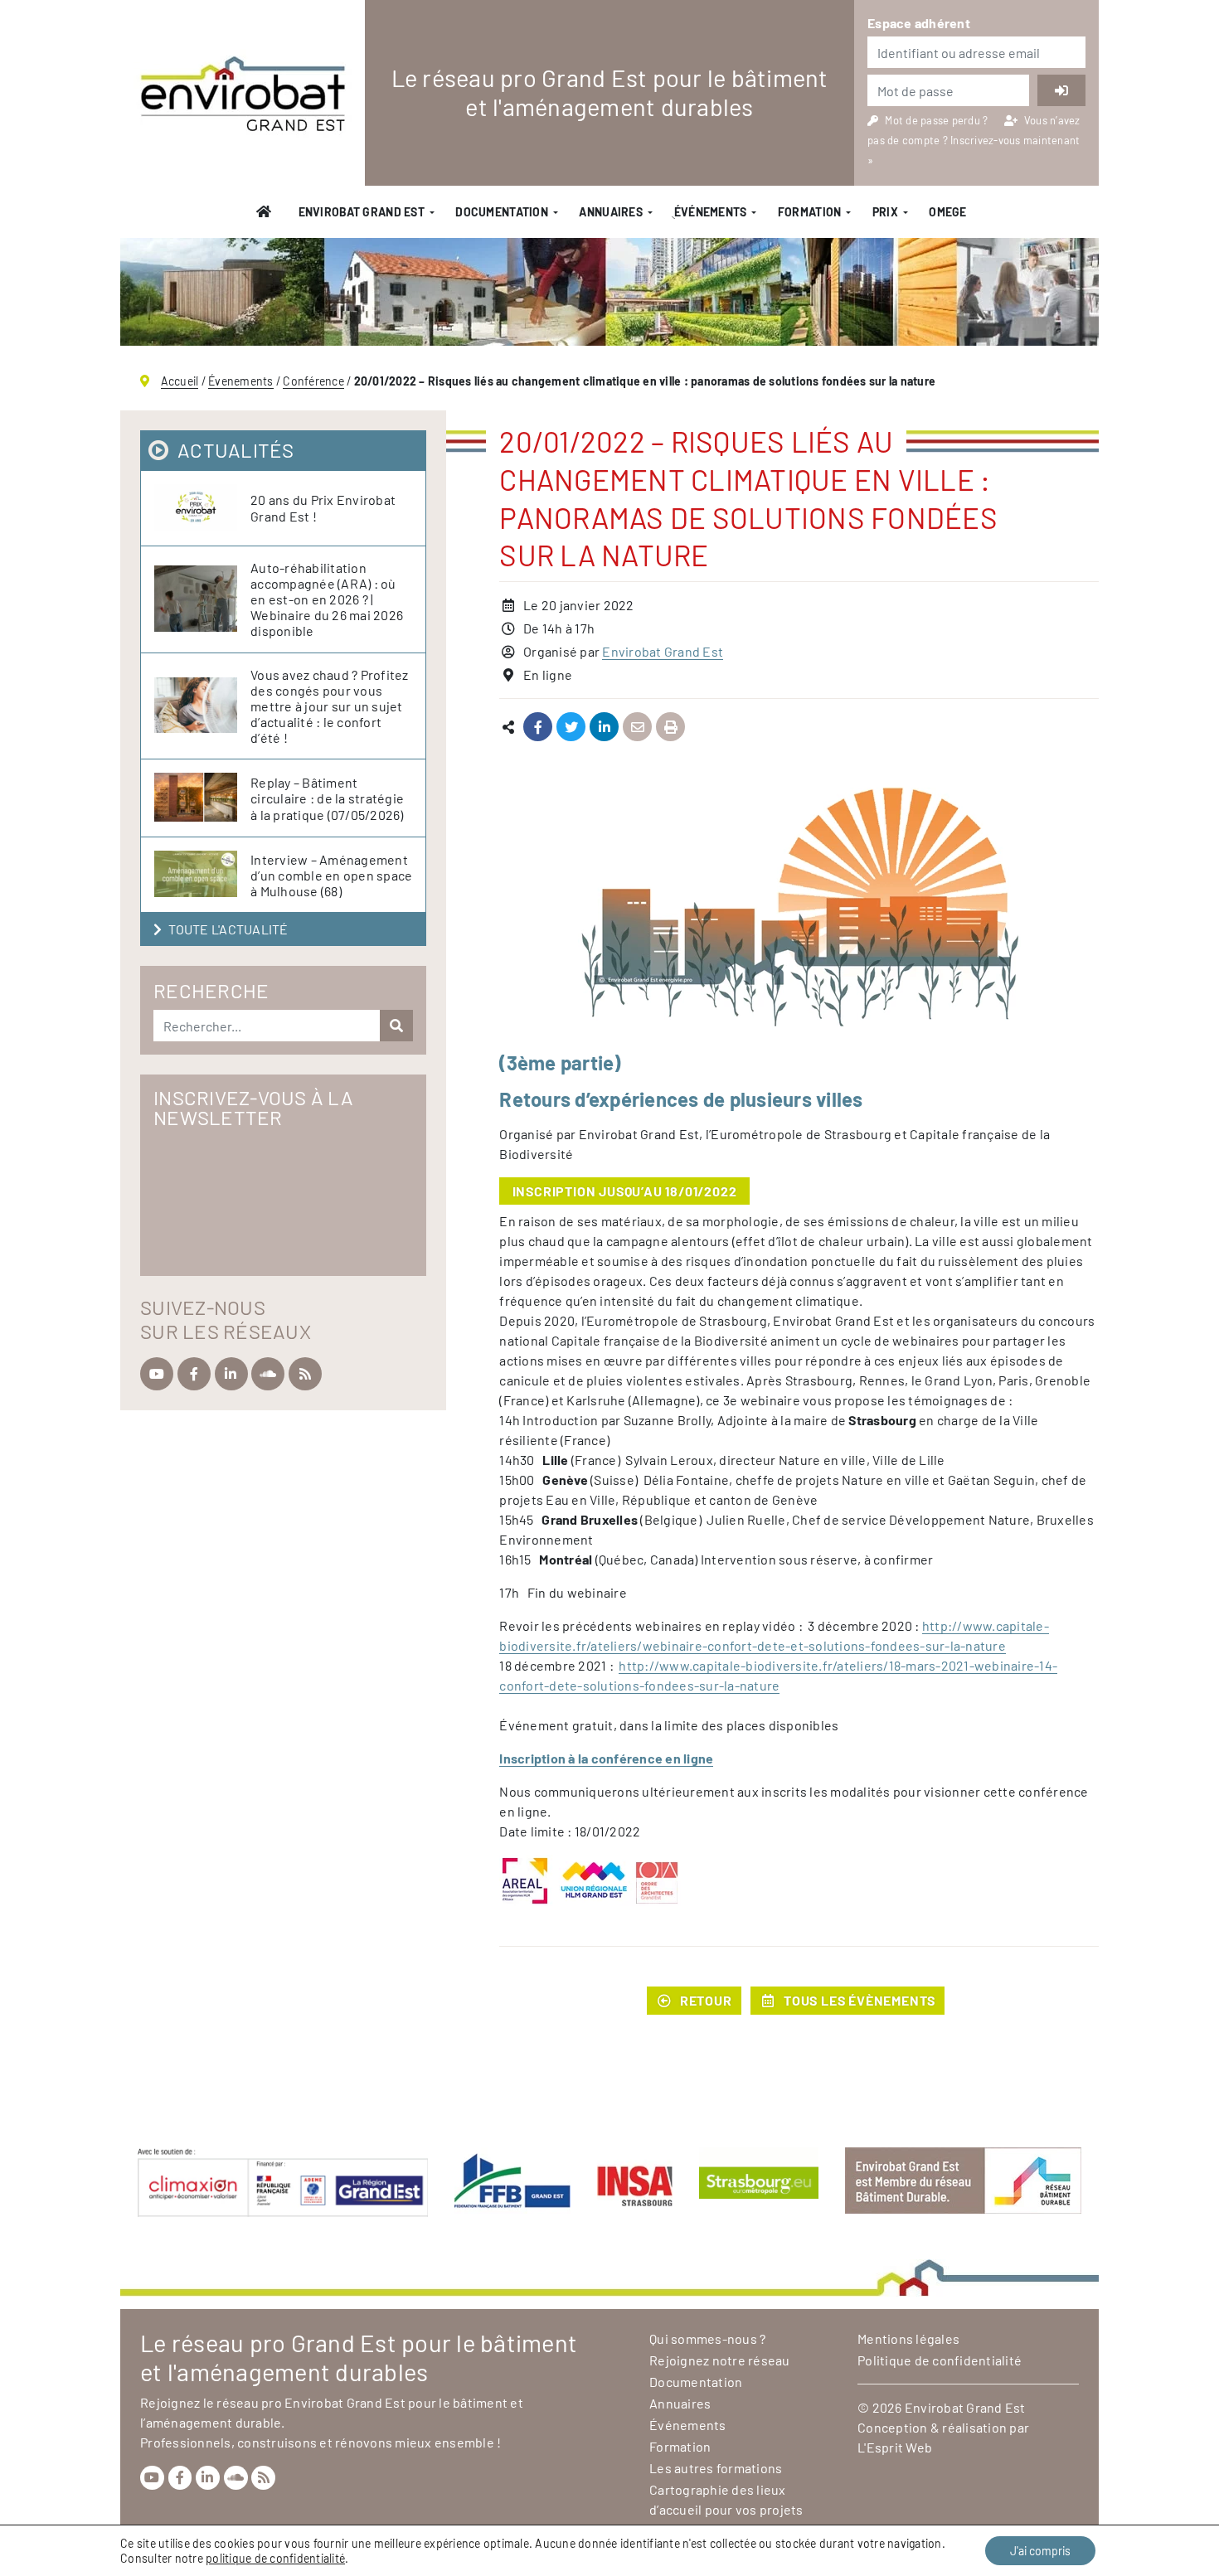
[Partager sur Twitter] (571, 728)
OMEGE (947, 212)
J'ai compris (1040, 2551)
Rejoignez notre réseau (720, 2360)
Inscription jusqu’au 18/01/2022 (625, 1191)
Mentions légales (908, 2338)
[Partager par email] (637, 728)
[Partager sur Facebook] (538, 728)
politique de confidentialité (275, 2558)
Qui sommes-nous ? (707, 2338)
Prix (885, 212)
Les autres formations (716, 2468)
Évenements (241, 381)
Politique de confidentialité (940, 2360)
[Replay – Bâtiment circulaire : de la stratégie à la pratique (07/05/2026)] (202, 798)
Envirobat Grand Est (362, 212)
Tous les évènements (860, 2000)
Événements (688, 2425)
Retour (706, 2000)
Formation (810, 212)
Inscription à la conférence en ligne (606, 1758)
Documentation (502, 212)
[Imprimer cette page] (670, 728)
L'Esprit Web (895, 2447)
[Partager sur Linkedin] (604, 728)
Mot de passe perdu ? (937, 120)
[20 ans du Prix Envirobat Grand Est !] (202, 508)
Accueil (180, 381)
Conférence (313, 381)
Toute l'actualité (228, 929)
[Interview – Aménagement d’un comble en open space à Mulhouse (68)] (202, 875)
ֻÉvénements (710, 212)
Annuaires (611, 212)
